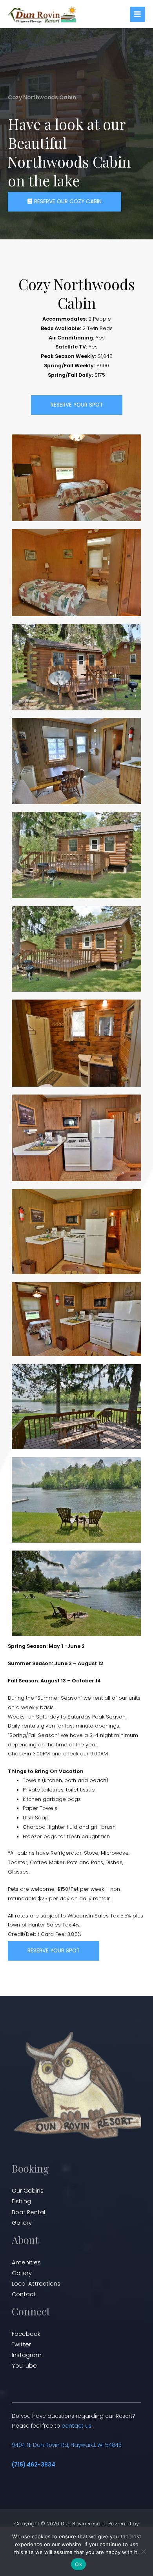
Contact (24, 2294)
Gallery (22, 2223)
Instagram (27, 2355)
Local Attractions (36, 2284)
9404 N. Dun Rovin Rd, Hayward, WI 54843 (67, 2445)
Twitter (21, 2344)
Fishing (21, 2201)
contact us (76, 2426)
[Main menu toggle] (138, 14)
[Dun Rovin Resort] (43, 14)
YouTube (24, 2366)
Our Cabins (28, 2191)
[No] (143, 2551)
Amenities (26, 2262)
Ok (78, 2564)
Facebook (26, 2334)
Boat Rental (28, 2212)
